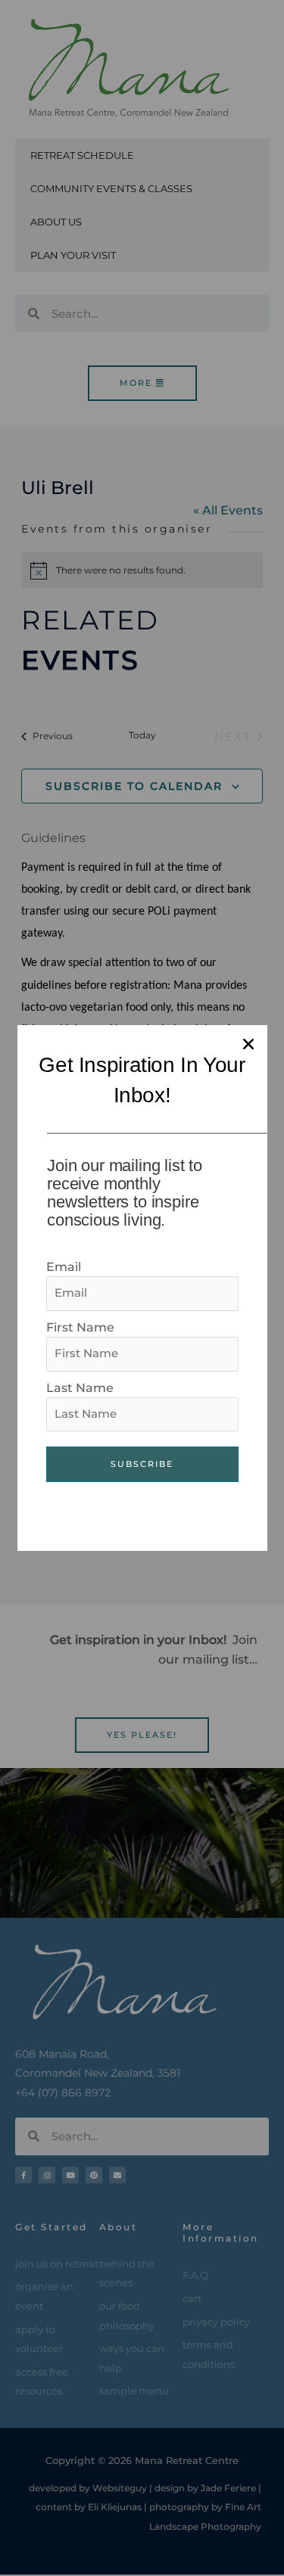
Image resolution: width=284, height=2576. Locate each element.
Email (64, 1267)
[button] (248, 1044)
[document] (142, 1288)
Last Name (80, 1388)
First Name (80, 1327)
